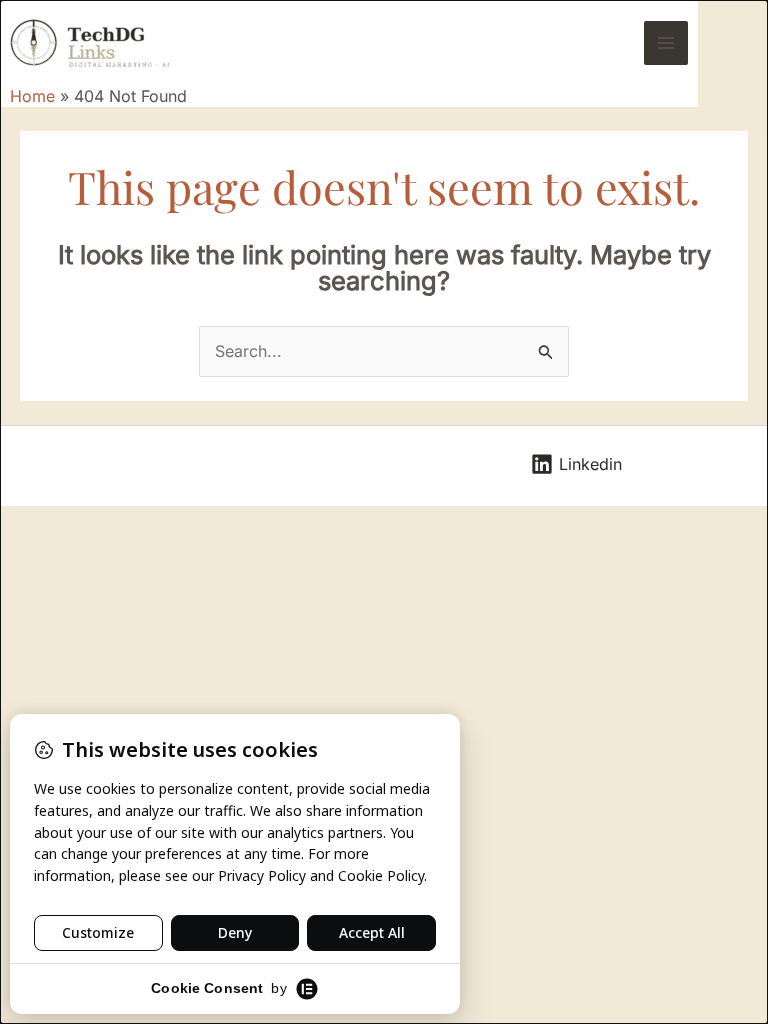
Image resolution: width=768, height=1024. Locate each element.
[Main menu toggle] (666, 43)
